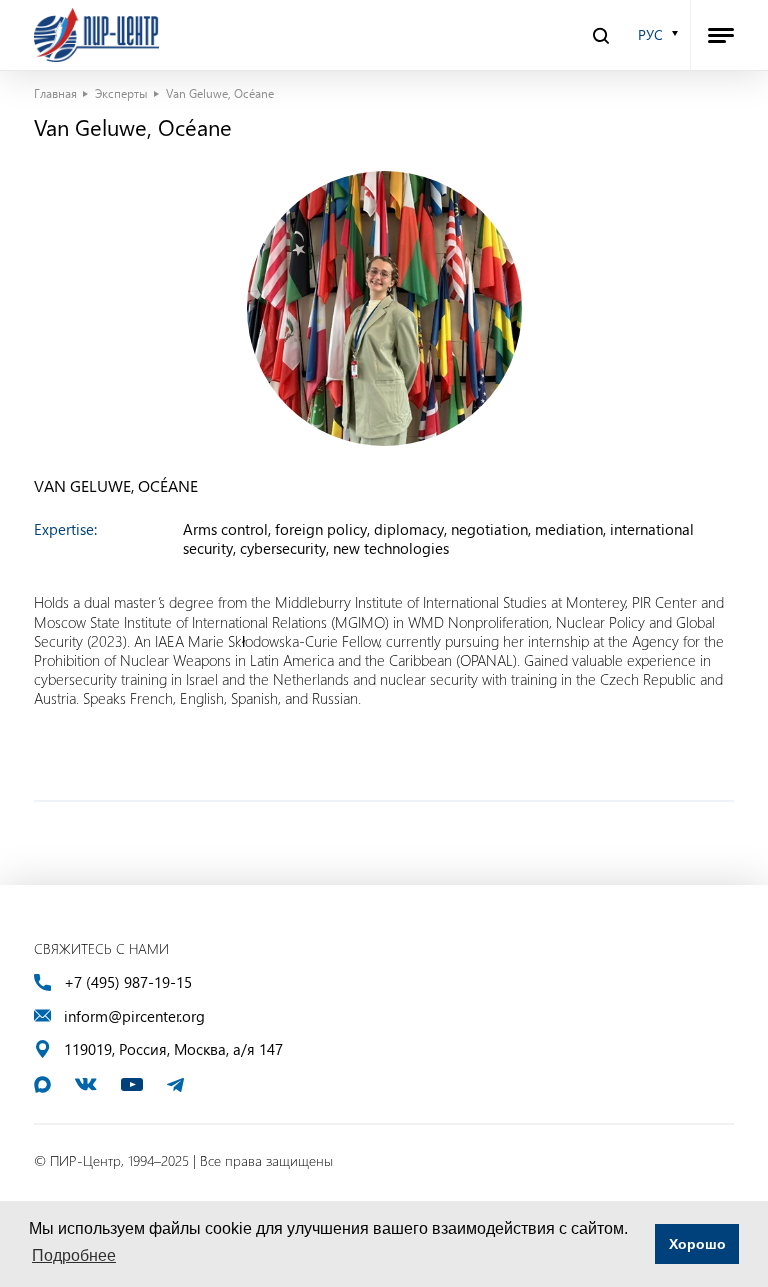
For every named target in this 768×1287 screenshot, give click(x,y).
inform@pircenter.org (134, 1016)
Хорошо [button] (697, 1244)
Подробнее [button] (74, 1255)
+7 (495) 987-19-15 (128, 982)
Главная (55, 93)
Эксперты (121, 93)
